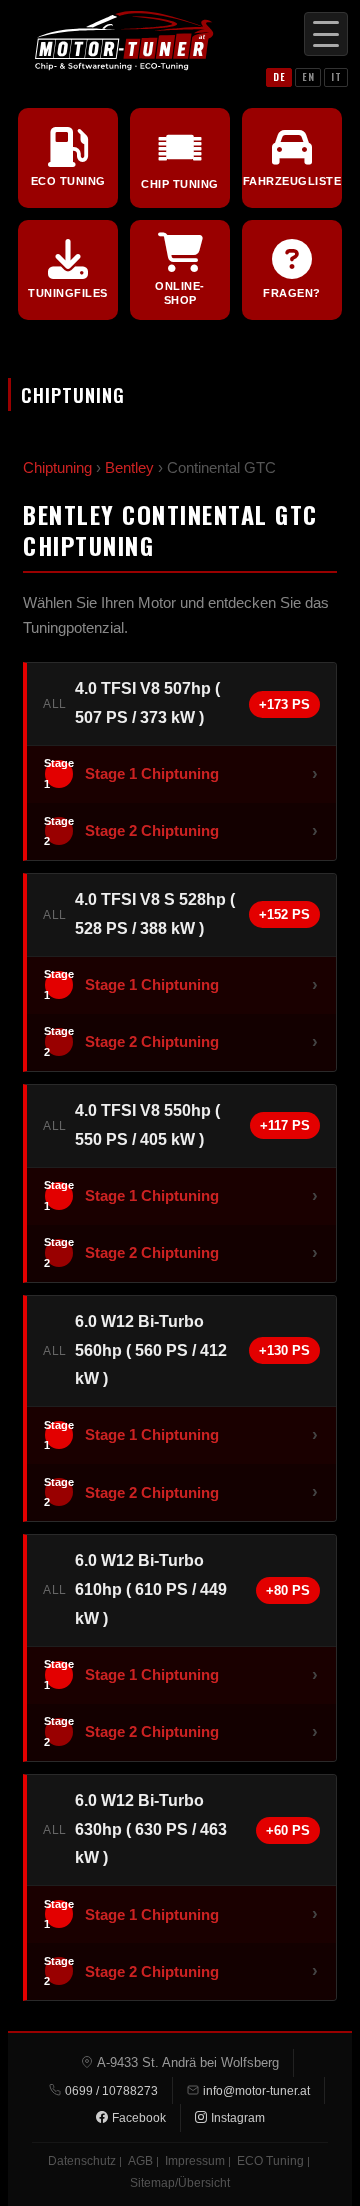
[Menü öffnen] (326, 34)
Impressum (195, 2161)
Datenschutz (82, 2161)
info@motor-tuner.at (256, 2091)
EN (308, 76)
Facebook (139, 2118)
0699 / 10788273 (111, 2091)
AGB (140, 2161)
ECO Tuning (270, 2161)
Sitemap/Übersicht (180, 2183)
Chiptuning (57, 467)
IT (336, 76)
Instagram (238, 2118)
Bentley (129, 467)
